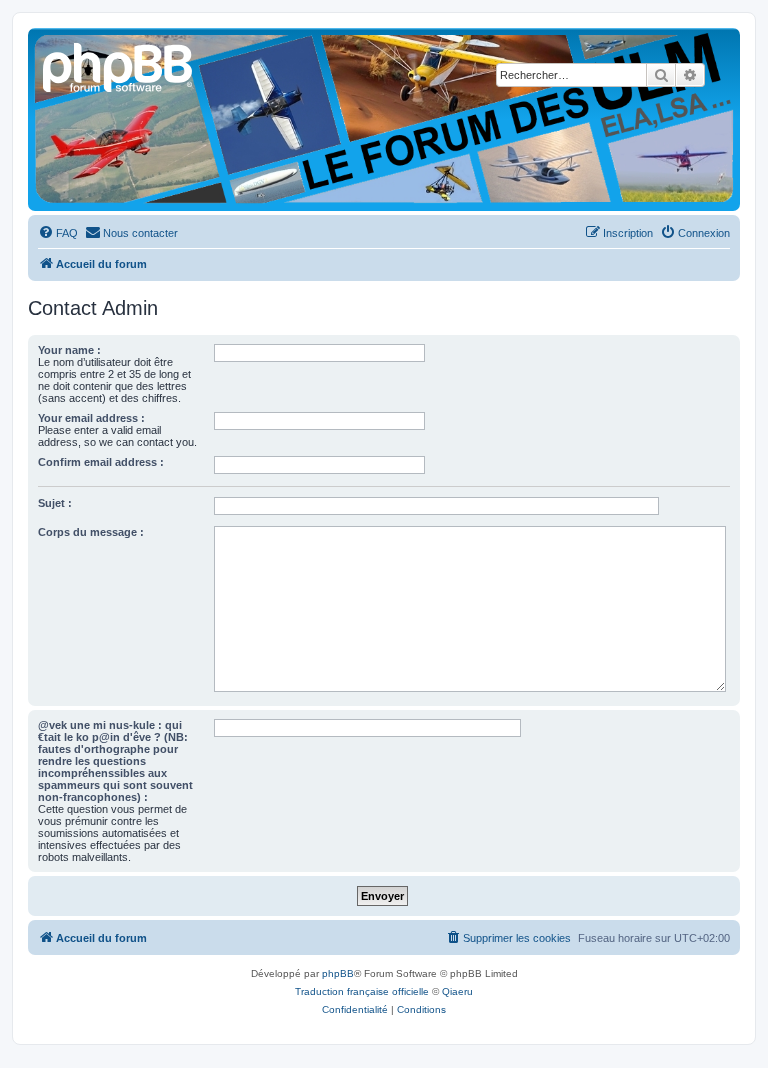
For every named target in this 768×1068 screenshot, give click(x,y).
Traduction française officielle (362, 991)
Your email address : (91, 418)
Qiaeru (457, 991)
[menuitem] (58, 233)
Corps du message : (91, 532)
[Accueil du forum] (119, 65)
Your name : (69, 350)
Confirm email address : (101, 462)
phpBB (338, 973)
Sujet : (55, 503)
